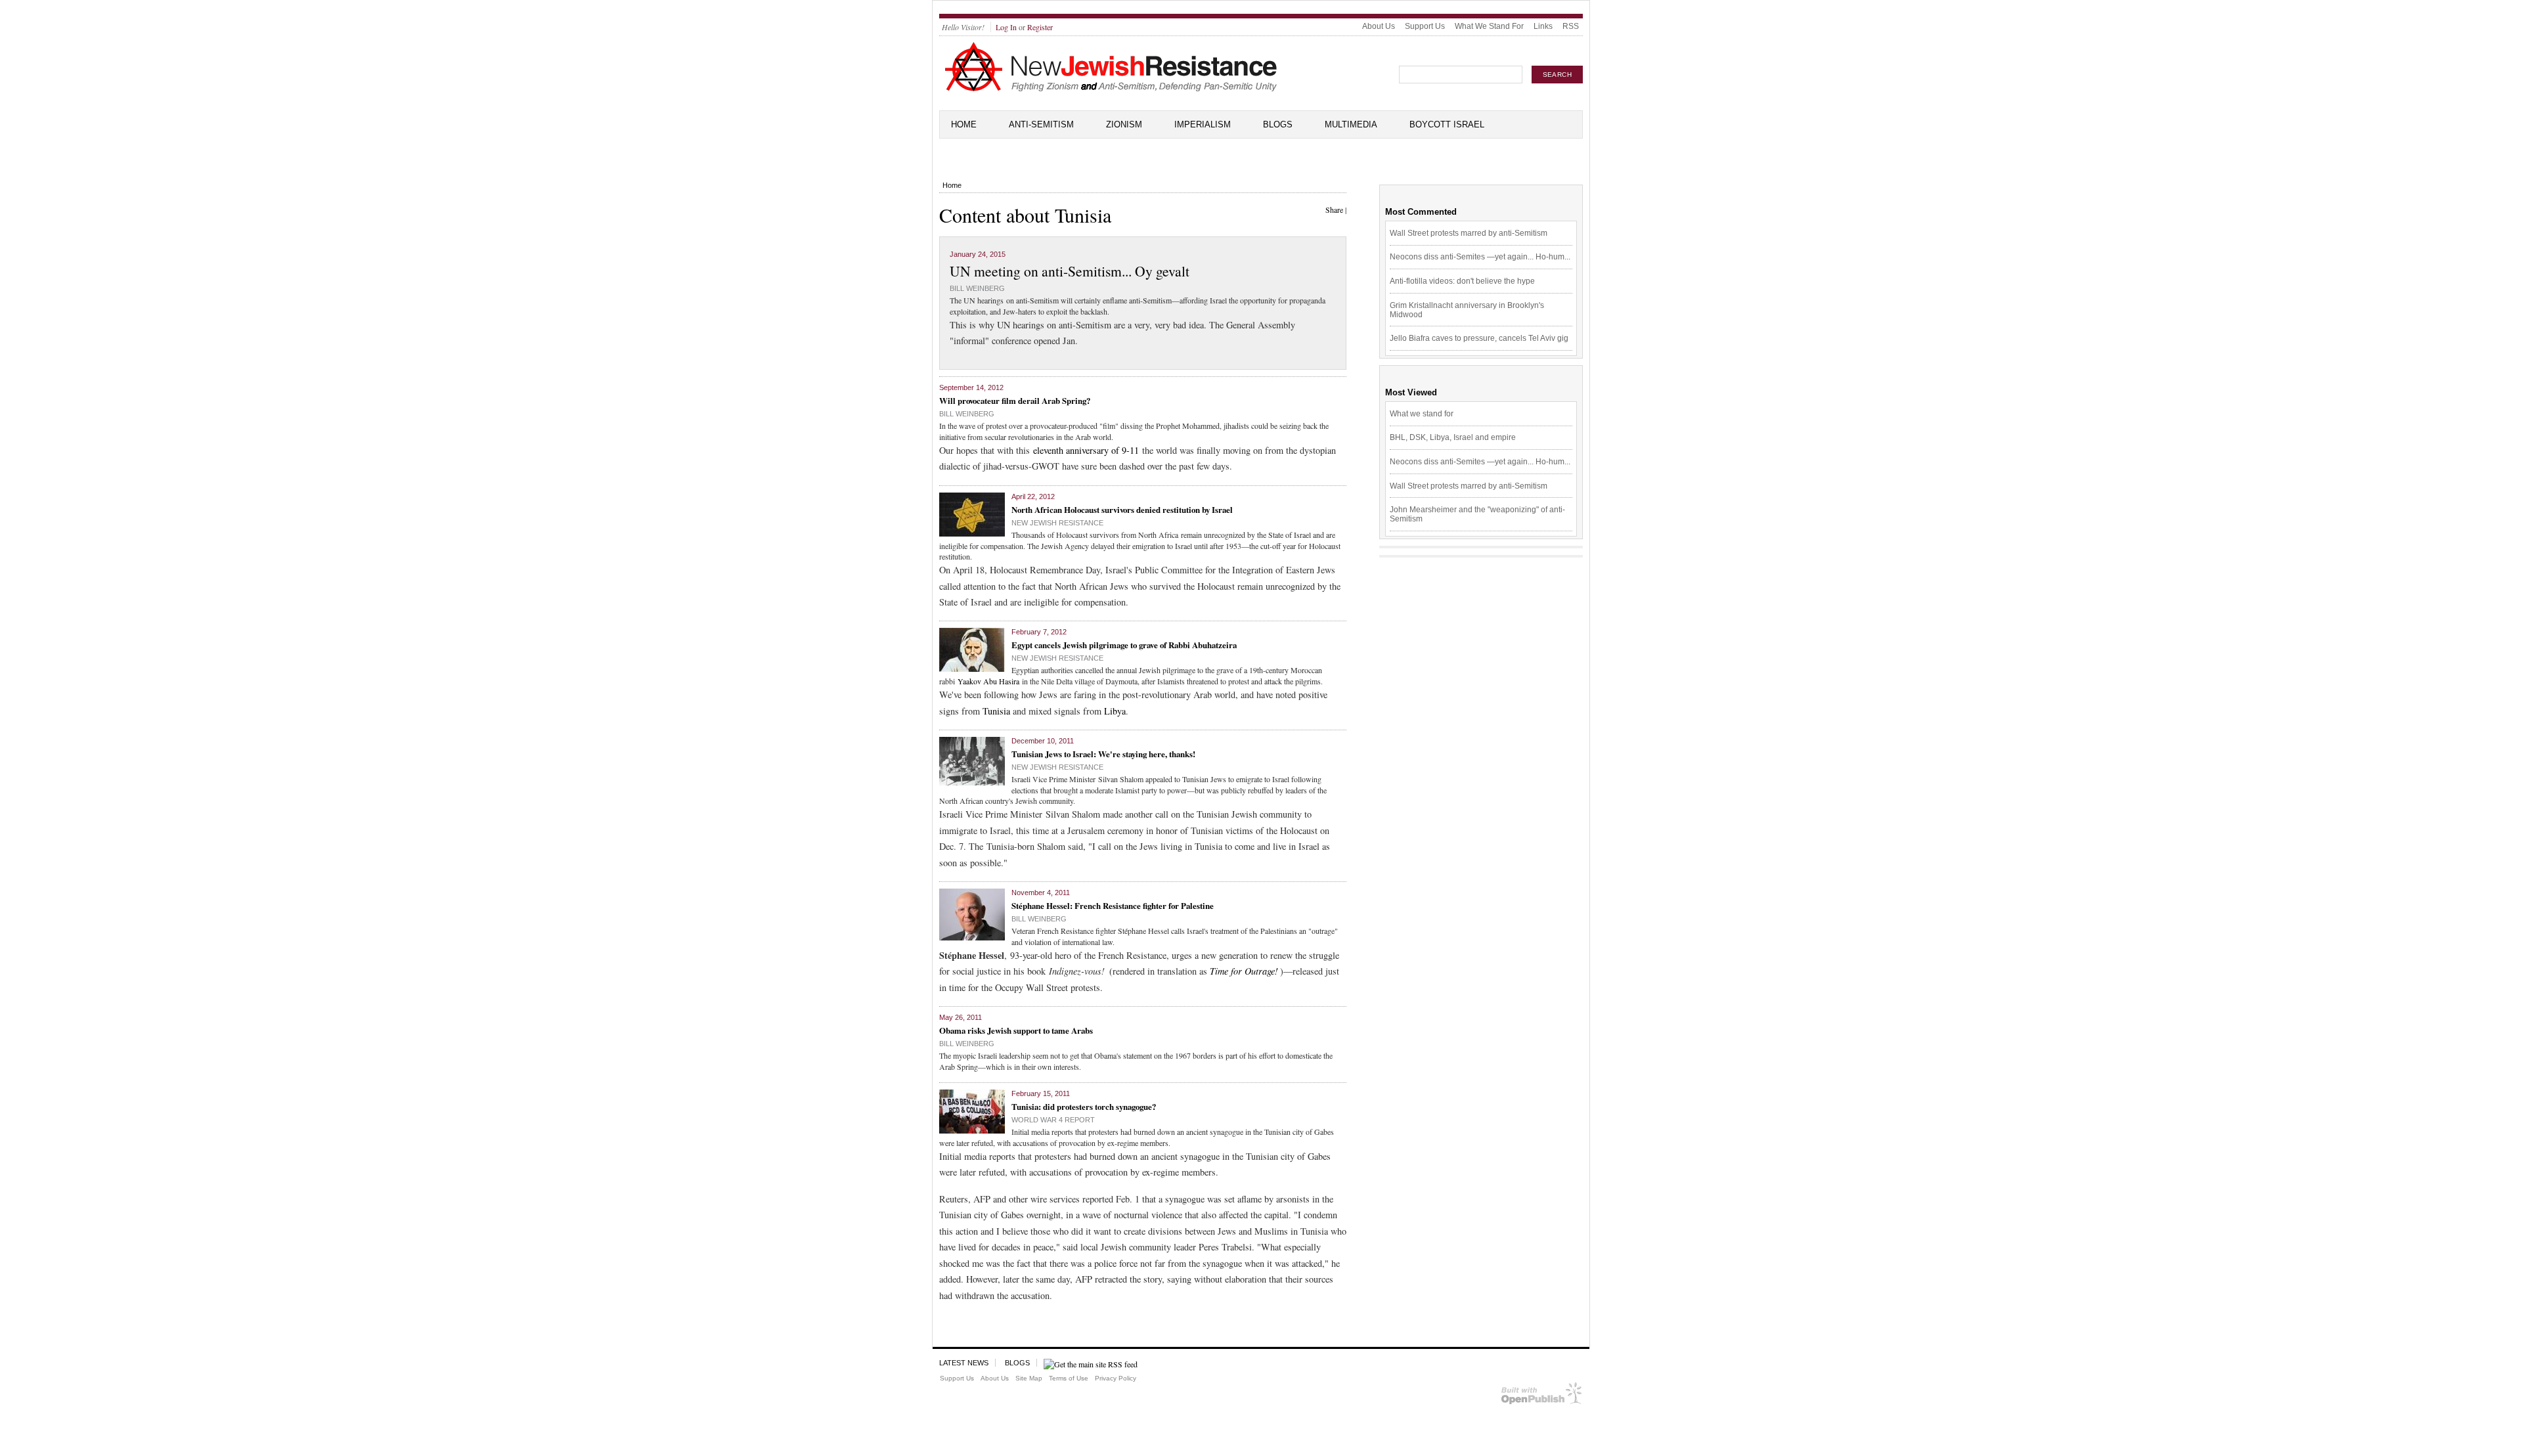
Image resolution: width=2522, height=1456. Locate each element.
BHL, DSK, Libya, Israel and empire (1453, 437)
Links (1543, 26)
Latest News (964, 1363)
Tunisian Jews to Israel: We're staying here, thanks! (1103, 754)
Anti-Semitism (1041, 124)
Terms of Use (1069, 1378)
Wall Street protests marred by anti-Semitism (1469, 233)
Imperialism (1203, 124)
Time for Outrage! (1244, 971)
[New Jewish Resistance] (1111, 89)
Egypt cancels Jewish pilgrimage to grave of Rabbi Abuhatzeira (1124, 645)
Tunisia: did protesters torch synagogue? (1084, 1106)
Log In (1006, 27)
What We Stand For (1489, 26)
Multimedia (1351, 124)
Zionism (1124, 124)
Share (1334, 210)
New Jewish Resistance (1057, 523)
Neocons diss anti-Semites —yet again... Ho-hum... (1480, 257)
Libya (1115, 711)
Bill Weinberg (977, 288)
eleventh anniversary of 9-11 (1086, 450)
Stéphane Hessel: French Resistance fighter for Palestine (1113, 905)
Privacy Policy (1116, 1378)
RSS (1571, 26)
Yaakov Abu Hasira (988, 681)
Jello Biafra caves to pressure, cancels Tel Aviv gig (1479, 338)
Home (964, 124)
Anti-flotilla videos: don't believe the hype (1462, 281)
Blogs (1278, 124)
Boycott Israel (1447, 124)
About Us (1379, 26)
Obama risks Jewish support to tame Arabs (1016, 1030)
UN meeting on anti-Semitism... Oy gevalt (1070, 271)
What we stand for (1422, 414)
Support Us (1425, 26)
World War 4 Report (1053, 1120)
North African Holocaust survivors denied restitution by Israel (1122, 509)
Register (1040, 27)
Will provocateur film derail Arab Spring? (1015, 400)
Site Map (1029, 1378)
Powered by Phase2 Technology (1542, 1396)
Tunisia (996, 711)
